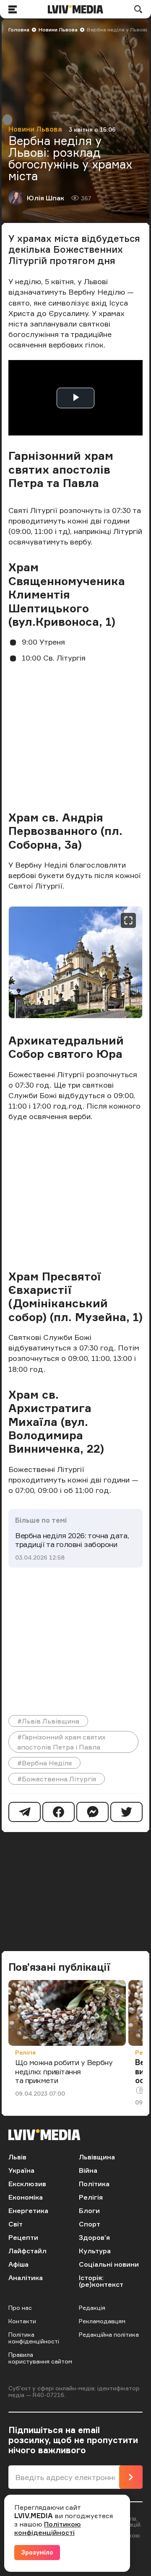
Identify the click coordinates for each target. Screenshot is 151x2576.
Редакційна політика (109, 2334)
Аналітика (26, 2278)
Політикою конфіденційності (48, 2528)
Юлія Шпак (46, 198)
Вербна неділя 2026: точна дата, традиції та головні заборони (72, 1540)
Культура (95, 2251)
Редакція (92, 2308)
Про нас (20, 2308)
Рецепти (23, 2237)
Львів (17, 2157)
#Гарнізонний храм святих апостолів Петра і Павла (61, 1742)
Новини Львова (58, 30)
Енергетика (28, 2211)
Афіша (18, 2264)
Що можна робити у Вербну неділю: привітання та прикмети (64, 2071)
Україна (21, 2170)
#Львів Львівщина (48, 1721)
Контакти (22, 2321)
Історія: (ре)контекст (101, 2281)
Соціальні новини (109, 2264)
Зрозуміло (37, 2552)
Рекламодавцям (102, 2321)
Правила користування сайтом (40, 2358)
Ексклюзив (27, 2184)
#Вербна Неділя (44, 1763)
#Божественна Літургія (57, 1779)
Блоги (89, 2211)
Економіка (26, 2197)
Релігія (25, 2052)
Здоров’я (94, 2237)
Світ (16, 2224)
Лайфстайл (27, 2251)
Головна (19, 30)
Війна (88, 2170)
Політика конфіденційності (34, 2338)
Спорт (90, 2224)
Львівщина (97, 2157)
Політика (94, 2184)
